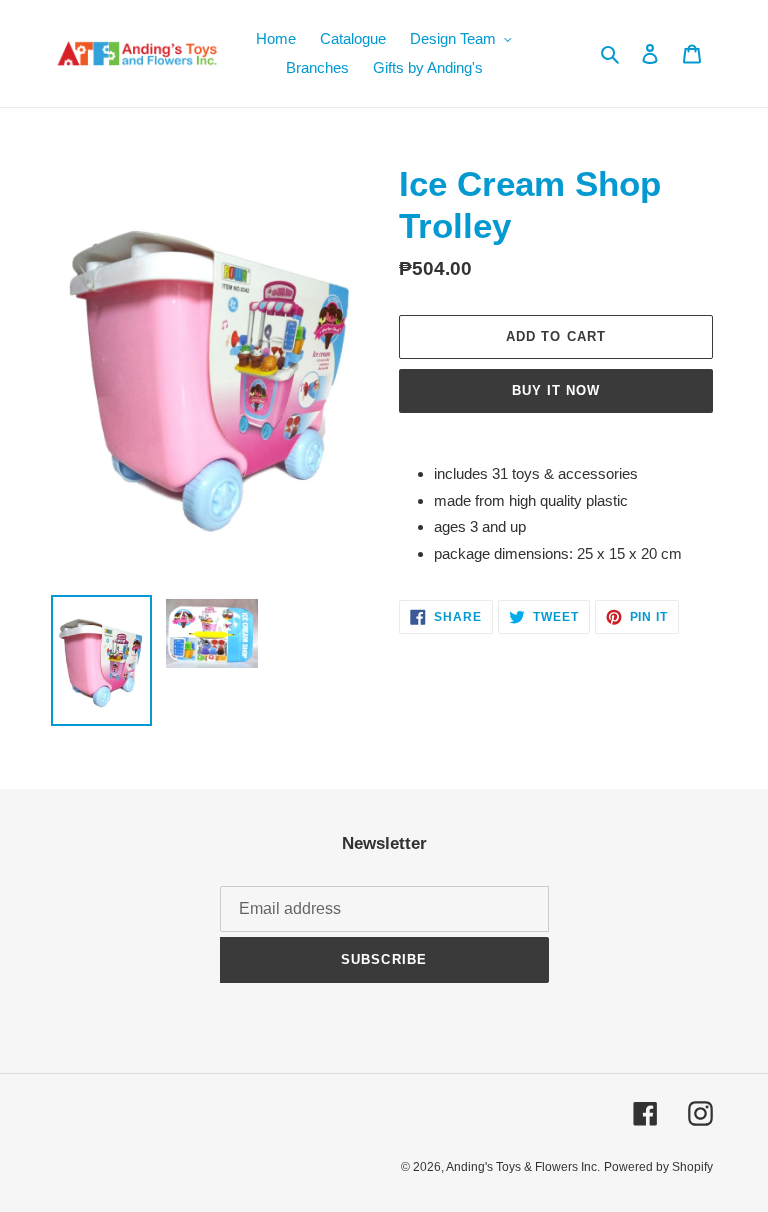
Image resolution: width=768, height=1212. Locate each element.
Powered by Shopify (658, 1167)
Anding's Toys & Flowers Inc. (523, 1167)
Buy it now (556, 390)
